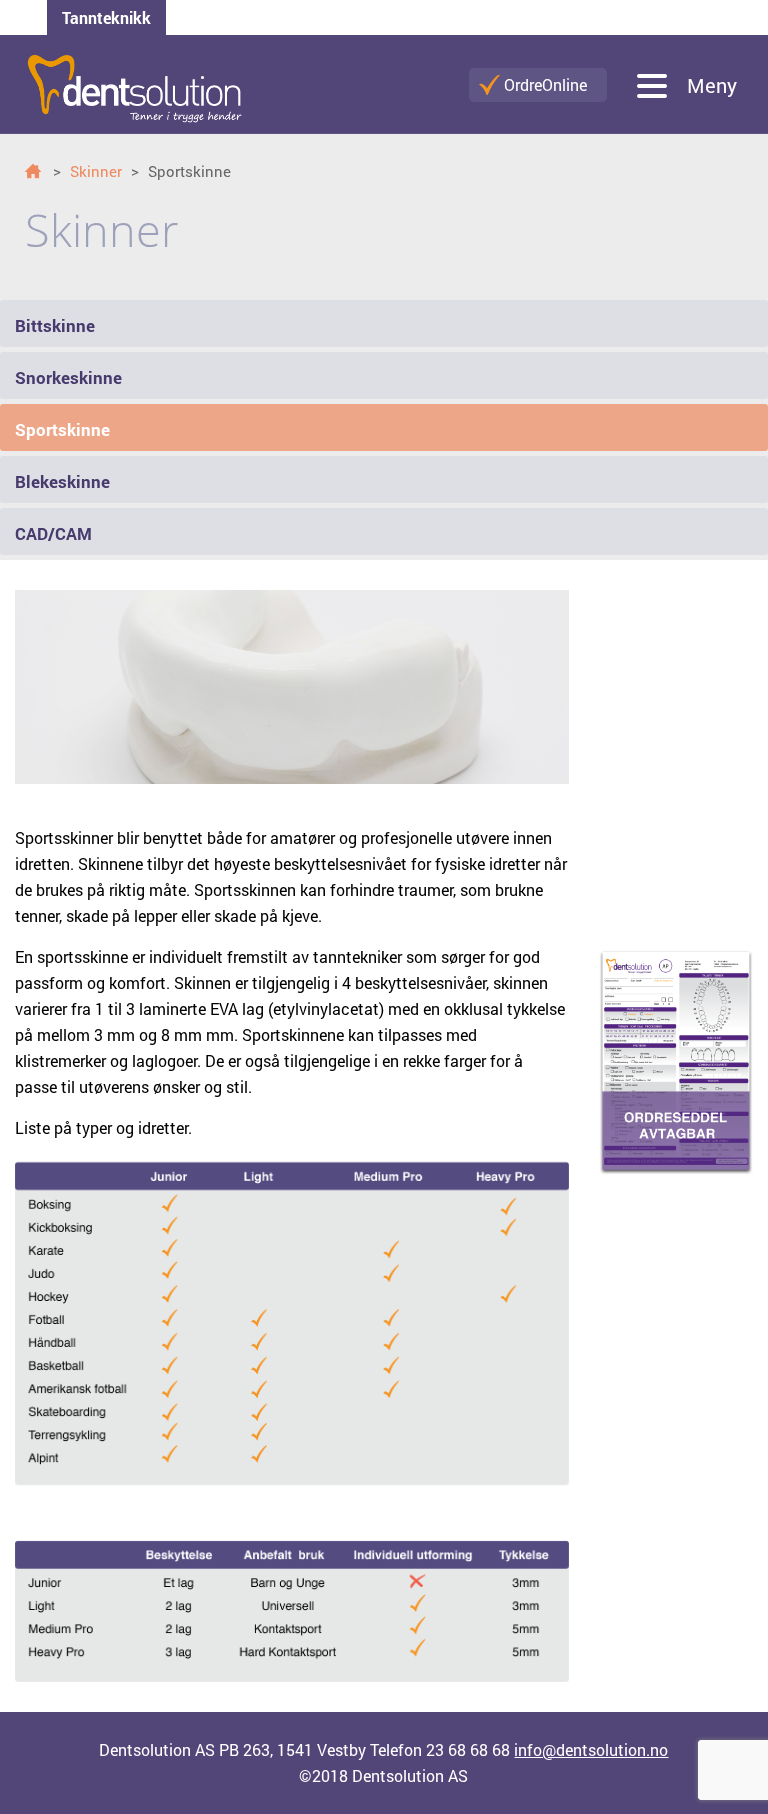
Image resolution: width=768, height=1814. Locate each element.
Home (37, 171)
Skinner (96, 171)
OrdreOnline (545, 84)
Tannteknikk (106, 17)
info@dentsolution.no (591, 1749)
